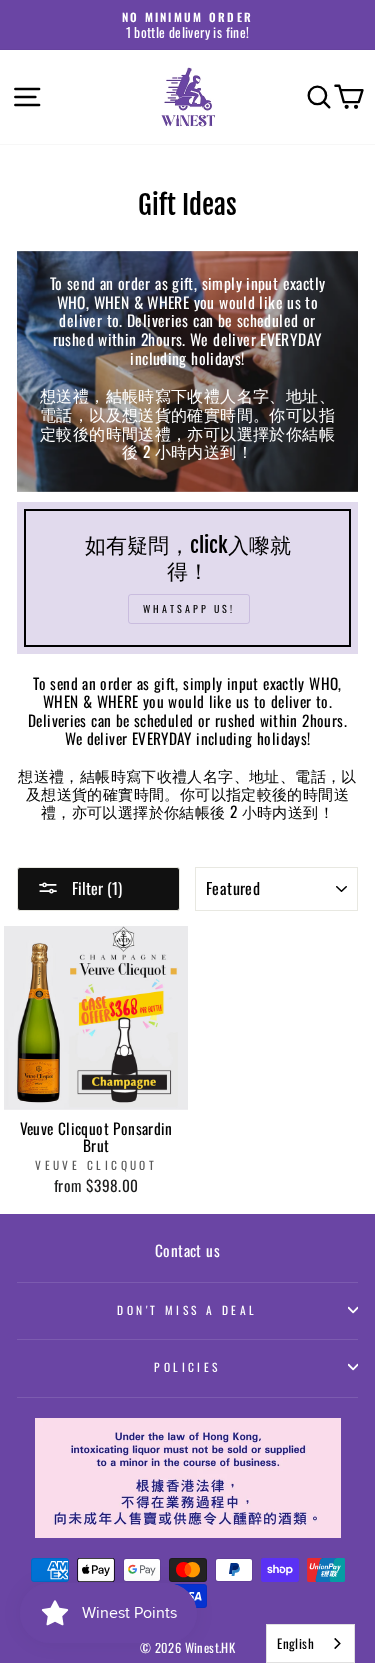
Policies (187, 1366)
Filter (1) (95, 888)
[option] (187, 25)
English (295, 1643)
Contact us (187, 1250)
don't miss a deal (187, 1309)
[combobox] (310, 1643)
